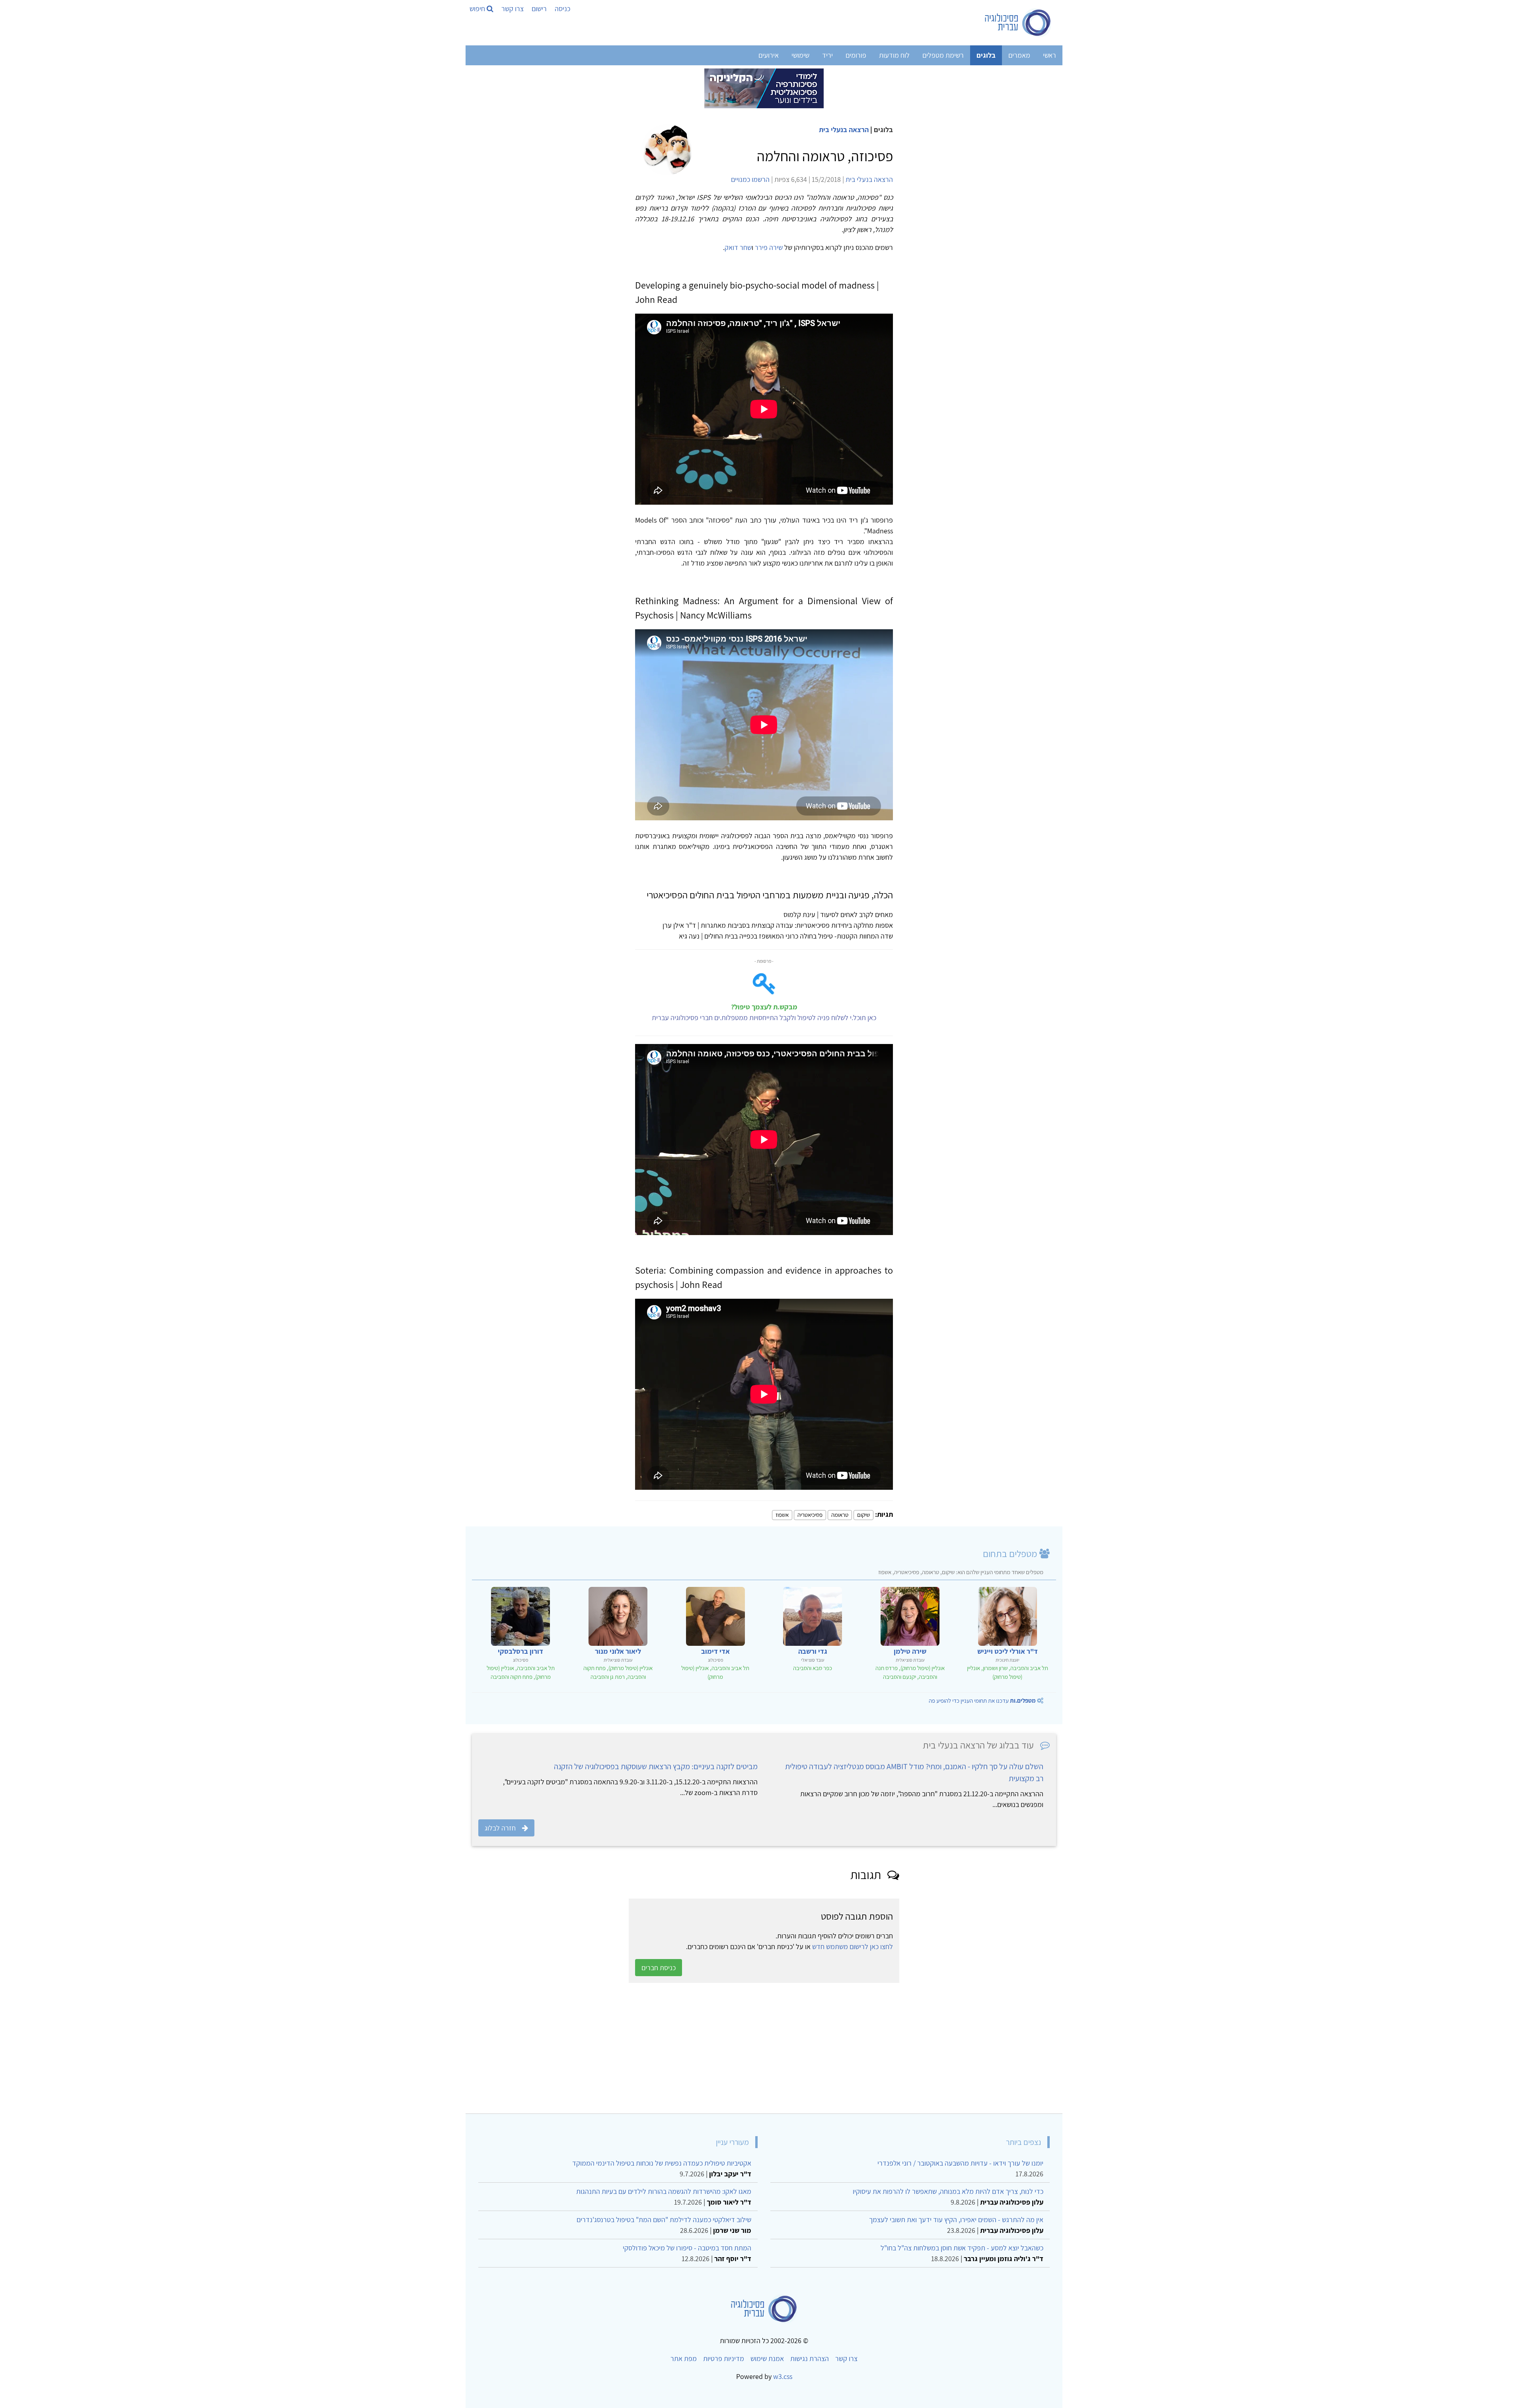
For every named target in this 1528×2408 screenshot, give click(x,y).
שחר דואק (738, 247)
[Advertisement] (817, 2048)
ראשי (1050, 55)
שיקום (863, 1515)
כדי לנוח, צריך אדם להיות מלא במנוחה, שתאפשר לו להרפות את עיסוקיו (948, 2191)
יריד (827, 55)
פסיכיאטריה (810, 1515)
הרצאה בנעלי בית (844, 130)
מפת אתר (684, 2358)
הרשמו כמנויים (750, 179)
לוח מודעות (894, 55)
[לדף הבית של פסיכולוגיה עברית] (1018, 23)
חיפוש (478, 9)
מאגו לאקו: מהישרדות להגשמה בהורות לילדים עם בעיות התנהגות (664, 2191)
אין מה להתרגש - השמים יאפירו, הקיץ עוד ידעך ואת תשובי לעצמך (956, 2220)
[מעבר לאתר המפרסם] (764, 88)
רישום (539, 9)
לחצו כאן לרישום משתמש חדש (853, 1946)
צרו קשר (513, 9)
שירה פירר (769, 247)
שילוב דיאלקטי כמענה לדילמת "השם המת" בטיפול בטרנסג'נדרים (664, 2220)
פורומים (856, 55)
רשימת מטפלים (943, 55)
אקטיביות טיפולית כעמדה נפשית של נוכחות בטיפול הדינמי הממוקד (662, 2163)
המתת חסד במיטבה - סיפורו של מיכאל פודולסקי (687, 2248)
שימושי (800, 55)
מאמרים (1019, 55)
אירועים (769, 55)
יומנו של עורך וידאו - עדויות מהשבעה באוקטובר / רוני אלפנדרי (960, 2163)
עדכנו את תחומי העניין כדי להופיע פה (982, 1701)
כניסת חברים (659, 1968)
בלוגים (986, 55)
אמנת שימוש (767, 2358)
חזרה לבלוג (500, 1828)
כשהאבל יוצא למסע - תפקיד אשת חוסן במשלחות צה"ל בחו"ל (962, 2248)
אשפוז (782, 1515)
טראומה (840, 1515)
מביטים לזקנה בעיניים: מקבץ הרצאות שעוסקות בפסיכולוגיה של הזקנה (656, 1766)
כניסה (562, 9)
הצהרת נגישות (810, 2358)
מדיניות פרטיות (724, 2358)
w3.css (783, 2376)
